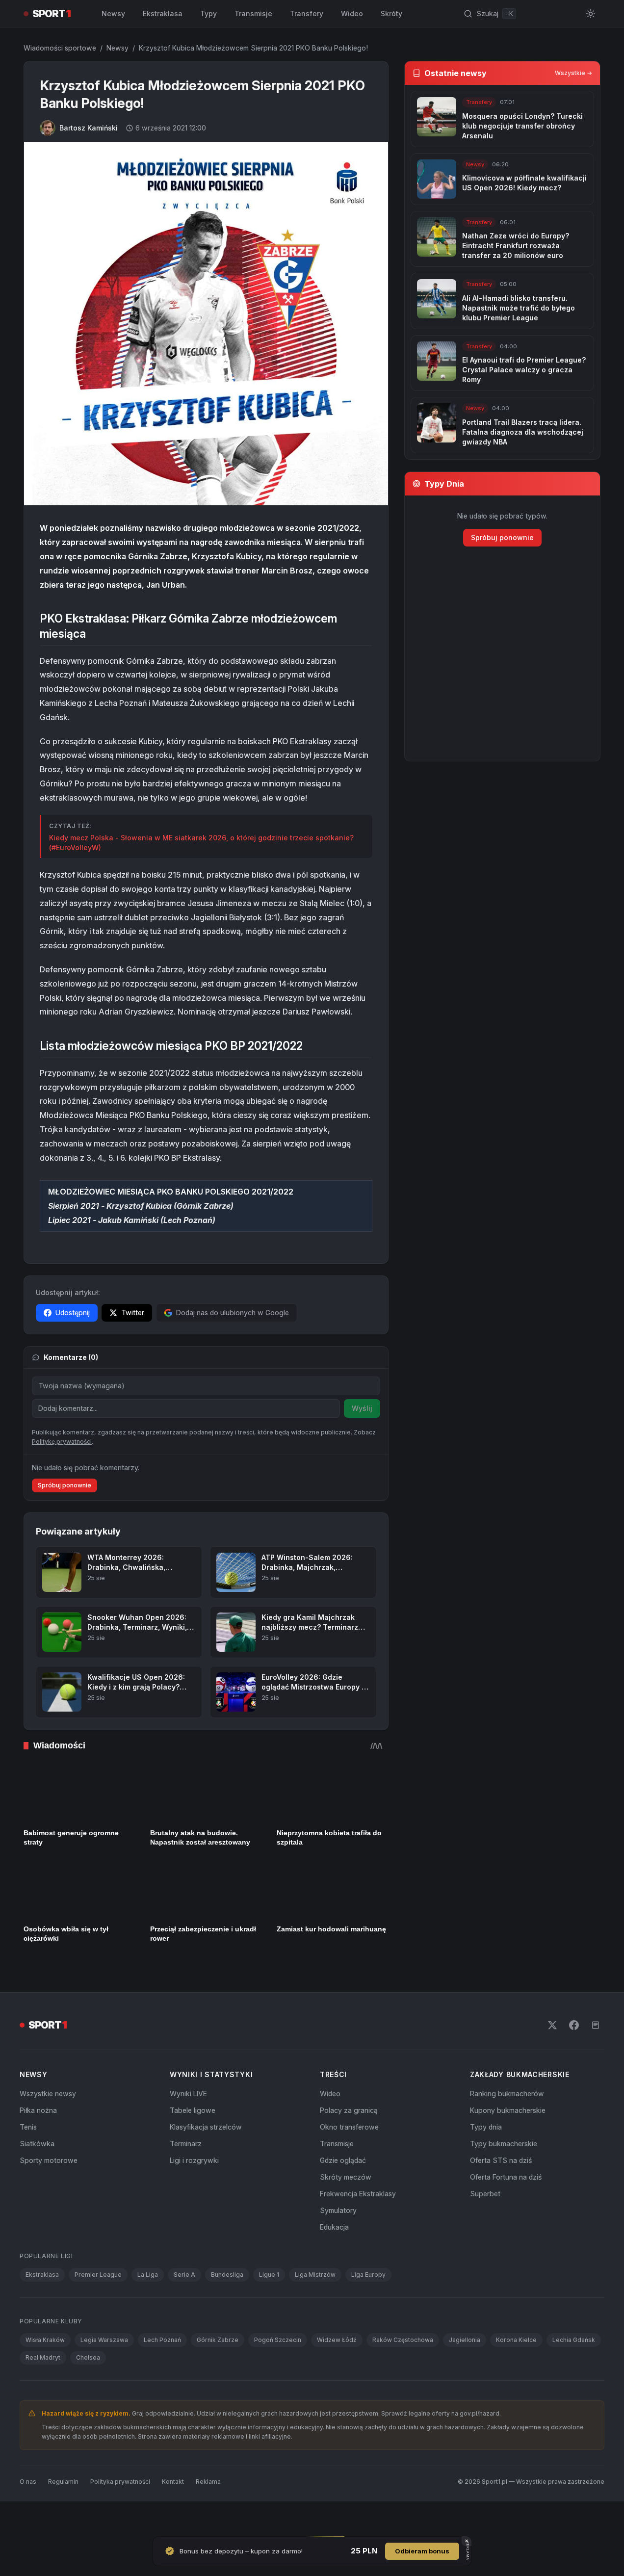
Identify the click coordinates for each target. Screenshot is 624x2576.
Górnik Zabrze (218, 2375)
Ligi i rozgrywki (194, 2195)
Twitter (133, 1313)
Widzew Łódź (337, 2375)
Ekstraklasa (163, 13)
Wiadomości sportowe (60, 48)
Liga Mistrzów (315, 2309)
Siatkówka (37, 2178)
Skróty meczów (346, 2212)
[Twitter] (552, 2060)
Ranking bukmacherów (507, 2128)
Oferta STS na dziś (501, 2195)
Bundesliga (227, 2309)
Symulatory (338, 2245)
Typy (208, 13)
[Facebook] (574, 2060)
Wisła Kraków (45, 2375)
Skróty (391, 13)
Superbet (485, 2228)
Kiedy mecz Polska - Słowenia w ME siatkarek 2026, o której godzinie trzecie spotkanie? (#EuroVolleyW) (201, 843)
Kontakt (173, 2516)
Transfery (307, 13)
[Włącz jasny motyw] (591, 14)
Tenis (28, 2162)
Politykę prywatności (62, 1476)
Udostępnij (73, 1313)
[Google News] (596, 2060)
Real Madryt (43, 2392)
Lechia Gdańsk (574, 2375)
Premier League (98, 2309)
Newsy (113, 13)
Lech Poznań (162, 2375)
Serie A (184, 2309)
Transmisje (253, 13)
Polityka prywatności (120, 2516)
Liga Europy (368, 2309)
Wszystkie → (573, 73)
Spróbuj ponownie (65, 1520)
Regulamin (63, 2516)
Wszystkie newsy (48, 2128)
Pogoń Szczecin (278, 2375)
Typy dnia (486, 2162)
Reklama (208, 2516)
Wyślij (362, 1408)
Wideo (352, 13)
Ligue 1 (269, 2309)
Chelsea (88, 2392)
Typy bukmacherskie (504, 2178)
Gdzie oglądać (343, 2195)
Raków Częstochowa (403, 2375)
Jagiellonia (465, 2375)
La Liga (148, 2309)
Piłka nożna (38, 2145)
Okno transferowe (349, 2162)
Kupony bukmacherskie (508, 2145)
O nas (28, 2516)
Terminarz (186, 2178)
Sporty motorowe (49, 2195)
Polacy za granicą (349, 2145)
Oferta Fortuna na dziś (506, 2212)
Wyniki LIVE (188, 2128)
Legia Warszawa (104, 2375)
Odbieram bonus (422, 2551)
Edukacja (334, 2262)
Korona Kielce (516, 2375)
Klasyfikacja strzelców (206, 2162)
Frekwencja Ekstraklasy (358, 2228)
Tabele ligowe (193, 2145)
